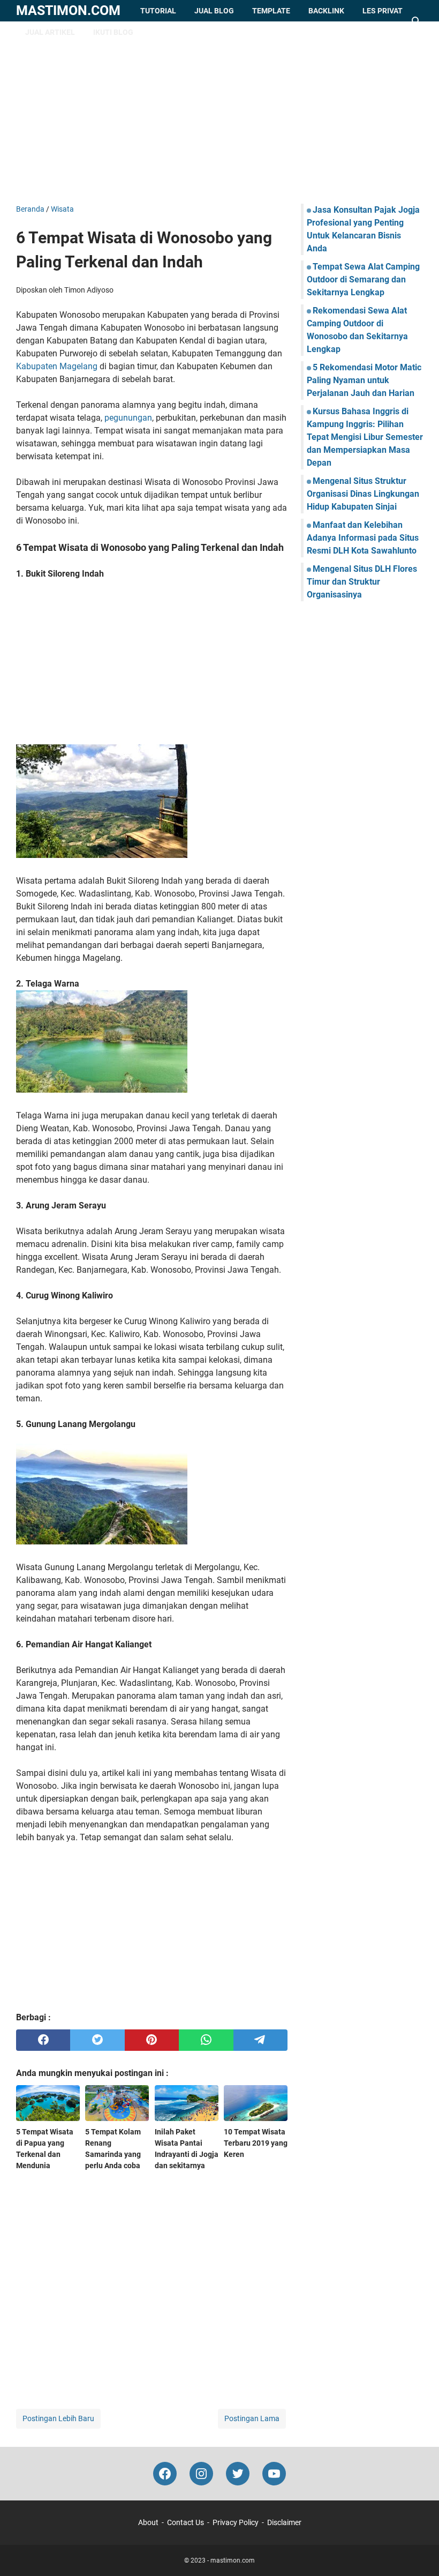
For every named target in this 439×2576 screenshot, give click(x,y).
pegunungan (128, 418)
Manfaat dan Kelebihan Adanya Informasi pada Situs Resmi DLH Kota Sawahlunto (363, 538)
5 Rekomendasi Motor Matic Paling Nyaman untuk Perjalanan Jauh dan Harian (364, 380)
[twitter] (97, 2040)
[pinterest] (152, 2040)
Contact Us (186, 2522)
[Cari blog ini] (417, 21)
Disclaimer (284, 2522)
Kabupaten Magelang (57, 366)
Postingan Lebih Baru (58, 2418)
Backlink (326, 11)
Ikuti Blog (113, 32)
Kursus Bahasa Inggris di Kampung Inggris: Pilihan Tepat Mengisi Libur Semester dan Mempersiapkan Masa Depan (365, 437)
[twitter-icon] (238, 2474)
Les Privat (383, 11)
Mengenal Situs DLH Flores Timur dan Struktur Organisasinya (362, 582)
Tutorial (158, 11)
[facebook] (43, 2040)
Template (271, 11)
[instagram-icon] (201, 2474)
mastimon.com (68, 10)
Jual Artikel (50, 32)
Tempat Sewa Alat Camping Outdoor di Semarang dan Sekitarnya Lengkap (363, 279)
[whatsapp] (206, 2040)
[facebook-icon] (165, 2474)
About (148, 2522)
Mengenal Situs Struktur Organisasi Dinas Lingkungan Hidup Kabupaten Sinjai (363, 494)
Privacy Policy (236, 2522)
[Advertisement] (219, 113)
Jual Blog (214, 11)
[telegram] (260, 2040)
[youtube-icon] (274, 2474)
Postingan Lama (252, 2418)
